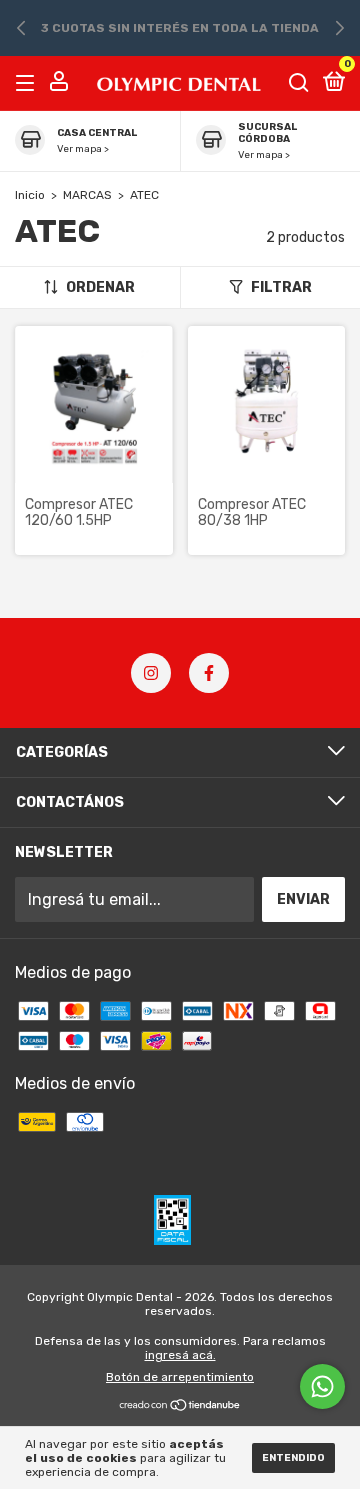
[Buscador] (299, 82)
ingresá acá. (180, 1355)
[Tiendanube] (180, 1406)
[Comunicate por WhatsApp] (322, 1386)
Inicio (30, 195)
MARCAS (87, 195)
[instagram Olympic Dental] (151, 673)
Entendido (293, 1458)
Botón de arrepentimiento (180, 1377)
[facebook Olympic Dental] (209, 673)
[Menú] (28, 82)
